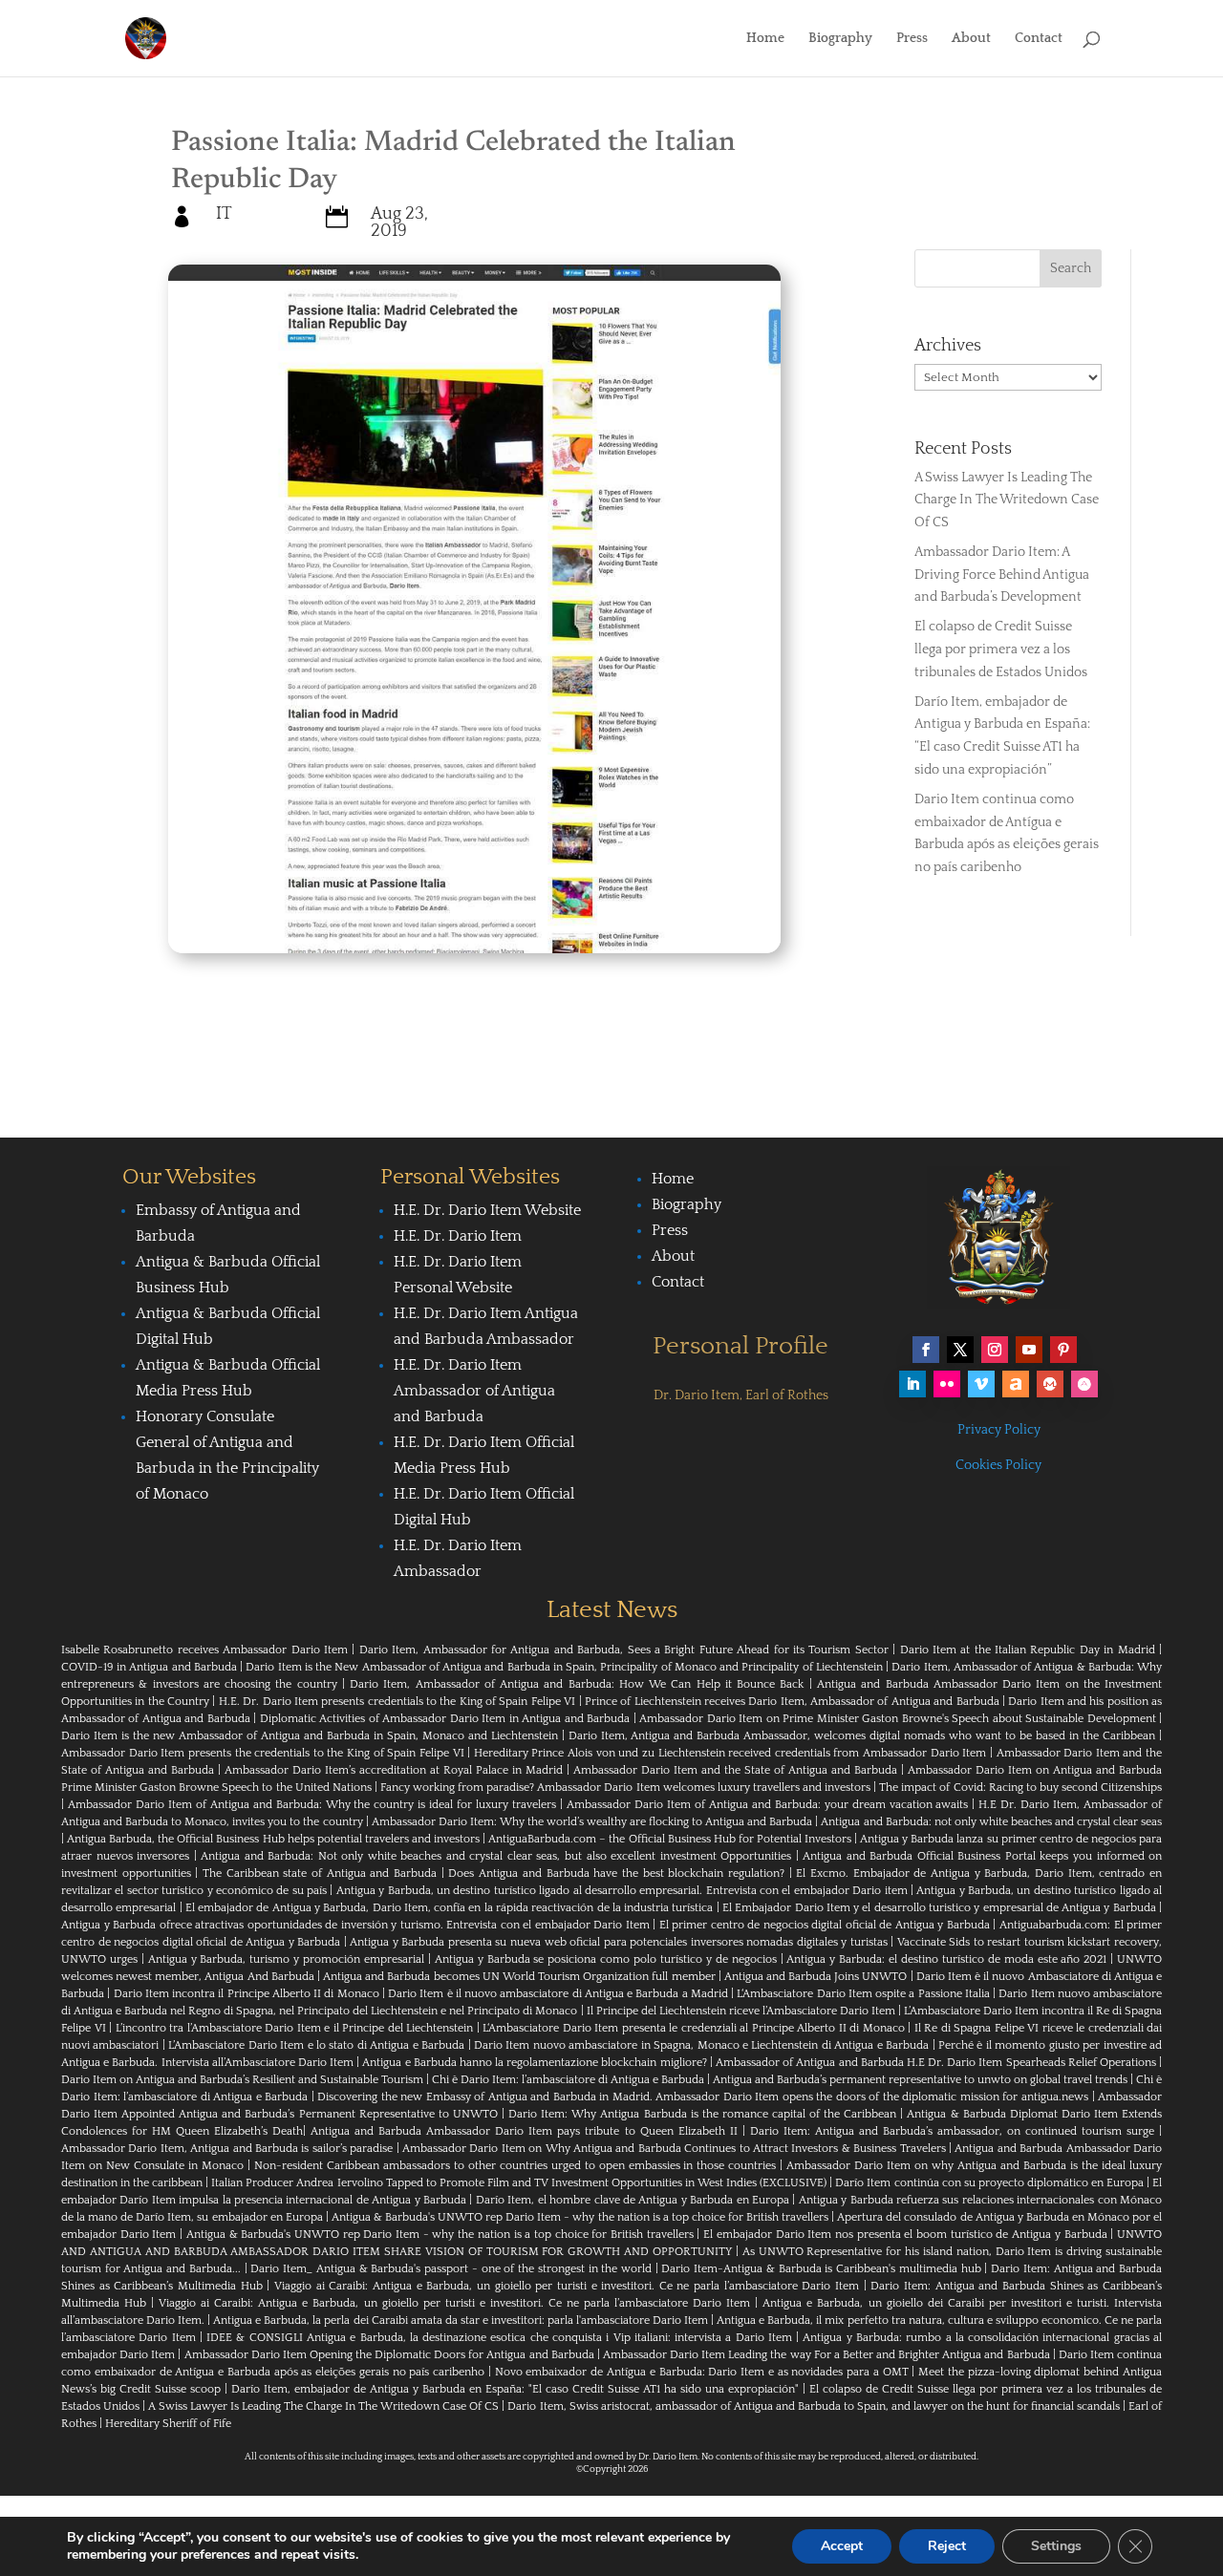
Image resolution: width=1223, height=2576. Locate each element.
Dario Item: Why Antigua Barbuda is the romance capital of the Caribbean (702, 2114)
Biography (840, 39)
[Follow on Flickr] (947, 1384)
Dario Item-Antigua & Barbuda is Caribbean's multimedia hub (821, 2269)
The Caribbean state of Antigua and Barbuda (320, 1873)
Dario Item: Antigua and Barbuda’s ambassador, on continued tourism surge (952, 2131)
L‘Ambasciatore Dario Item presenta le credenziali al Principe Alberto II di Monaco (694, 2028)
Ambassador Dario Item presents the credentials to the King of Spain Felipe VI (263, 1753)
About (971, 39)
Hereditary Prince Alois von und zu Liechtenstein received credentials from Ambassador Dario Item (730, 1753)
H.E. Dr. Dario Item (458, 1236)
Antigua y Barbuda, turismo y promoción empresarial (286, 1959)
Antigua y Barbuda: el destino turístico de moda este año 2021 (946, 1959)
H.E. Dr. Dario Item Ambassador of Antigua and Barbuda (474, 1391)
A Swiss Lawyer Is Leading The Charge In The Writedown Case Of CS (1007, 500)
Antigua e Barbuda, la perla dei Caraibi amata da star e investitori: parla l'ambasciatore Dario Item (461, 2321)
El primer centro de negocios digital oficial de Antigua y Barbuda (825, 1925)
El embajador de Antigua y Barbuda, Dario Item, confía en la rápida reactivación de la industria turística (450, 1908)
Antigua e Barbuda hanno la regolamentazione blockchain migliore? (534, 2063)
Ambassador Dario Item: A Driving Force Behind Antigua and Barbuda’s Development (1002, 575)
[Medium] (1050, 1384)
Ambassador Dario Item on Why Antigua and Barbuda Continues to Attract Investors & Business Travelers (674, 2149)
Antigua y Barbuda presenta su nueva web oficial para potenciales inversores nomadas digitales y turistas (618, 1942)
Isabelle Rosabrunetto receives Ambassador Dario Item (204, 1650)
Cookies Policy (998, 1465)
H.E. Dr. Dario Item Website (487, 1210)
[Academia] (1084, 1384)
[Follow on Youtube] (1029, 1350)
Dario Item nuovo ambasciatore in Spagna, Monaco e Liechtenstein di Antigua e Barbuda (701, 2045)
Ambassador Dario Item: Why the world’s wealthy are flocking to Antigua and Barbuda (592, 1822)
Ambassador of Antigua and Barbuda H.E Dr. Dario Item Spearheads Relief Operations (936, 2063)
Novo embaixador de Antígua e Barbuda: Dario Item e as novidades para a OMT (702, 2372)
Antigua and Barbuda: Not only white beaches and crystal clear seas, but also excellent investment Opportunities (496, 1856)
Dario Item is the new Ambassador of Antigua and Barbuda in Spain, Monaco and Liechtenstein (310, 1736)
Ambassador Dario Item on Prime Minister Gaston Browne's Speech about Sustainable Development (897, 1719)
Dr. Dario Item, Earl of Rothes (741, 1395)
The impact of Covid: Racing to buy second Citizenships (1020, 1788)
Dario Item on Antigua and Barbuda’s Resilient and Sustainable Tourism (242, 2080)
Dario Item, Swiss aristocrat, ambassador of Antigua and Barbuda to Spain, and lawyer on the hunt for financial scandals (813, 2406)
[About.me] (1016, 1384)
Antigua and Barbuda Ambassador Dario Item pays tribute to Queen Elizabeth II (524, 2131)
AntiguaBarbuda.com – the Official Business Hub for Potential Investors (670, 1839)
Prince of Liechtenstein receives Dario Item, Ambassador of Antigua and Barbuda (792, 1702)
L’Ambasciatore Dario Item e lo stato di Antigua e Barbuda (316, 2045)
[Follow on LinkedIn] (912, 1384)
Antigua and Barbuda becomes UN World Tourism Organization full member (519, 1977)
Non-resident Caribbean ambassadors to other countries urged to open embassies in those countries (515, 2166)
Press (912, 39)
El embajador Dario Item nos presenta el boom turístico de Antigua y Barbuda (905, 2235)
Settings (1056, 2546)
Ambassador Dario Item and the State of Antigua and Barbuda (735, 1770)
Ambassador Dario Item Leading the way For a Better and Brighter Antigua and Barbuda (826, 2355)
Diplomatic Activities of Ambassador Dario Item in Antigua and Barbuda (445, 1719)
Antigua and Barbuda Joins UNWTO (816, 1977)
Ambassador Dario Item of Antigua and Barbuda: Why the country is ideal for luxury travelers (312, 1805)
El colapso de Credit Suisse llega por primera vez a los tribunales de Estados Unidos (1001, 649)
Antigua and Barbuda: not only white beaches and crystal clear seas (991, 1822)
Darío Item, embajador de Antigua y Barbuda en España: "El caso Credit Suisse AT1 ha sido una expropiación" (515, 2389)
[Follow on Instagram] (995, 1350)
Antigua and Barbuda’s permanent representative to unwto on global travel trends (920, 2080)
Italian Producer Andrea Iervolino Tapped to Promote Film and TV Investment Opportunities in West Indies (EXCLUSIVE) (519, 2183)
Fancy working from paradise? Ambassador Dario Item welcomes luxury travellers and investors (625, 1788)
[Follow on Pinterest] (1063, 1350)
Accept (842, 2546)
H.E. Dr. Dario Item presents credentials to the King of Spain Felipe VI (397, 1702)
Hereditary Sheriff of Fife (168, 2424)
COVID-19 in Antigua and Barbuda (149, 1667)
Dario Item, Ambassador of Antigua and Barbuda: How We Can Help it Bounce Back (577, 1684)
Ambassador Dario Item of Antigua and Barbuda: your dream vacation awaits (767, 1805)
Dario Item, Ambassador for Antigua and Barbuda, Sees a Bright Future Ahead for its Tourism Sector (624, 1650)
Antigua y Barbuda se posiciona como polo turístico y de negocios (606, 1959)
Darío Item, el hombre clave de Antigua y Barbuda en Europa (633, 2200)
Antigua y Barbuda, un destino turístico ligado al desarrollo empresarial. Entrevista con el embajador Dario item (622, 1891)
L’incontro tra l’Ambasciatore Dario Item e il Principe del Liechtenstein (295, 2028)
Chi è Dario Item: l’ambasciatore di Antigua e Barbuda (568, 2080)
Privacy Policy (999, 1430)
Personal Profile (740, 1346)
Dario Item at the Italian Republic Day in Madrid (1028, 1650)
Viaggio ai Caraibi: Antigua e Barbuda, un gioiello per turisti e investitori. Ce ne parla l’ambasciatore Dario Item (567, 2286)
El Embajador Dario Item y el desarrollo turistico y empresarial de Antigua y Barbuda (939, 1908)
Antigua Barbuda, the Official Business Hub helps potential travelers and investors (273, 1839)
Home (765, 39)
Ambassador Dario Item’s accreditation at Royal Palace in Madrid (394, 1770)
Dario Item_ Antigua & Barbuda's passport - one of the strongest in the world (451, 2269)
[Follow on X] (960, 1350)
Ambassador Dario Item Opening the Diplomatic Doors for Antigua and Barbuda (389, 2355)
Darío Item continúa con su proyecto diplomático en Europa (989, 2183)
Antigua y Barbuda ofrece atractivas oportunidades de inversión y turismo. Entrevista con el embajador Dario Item (355, 1925)
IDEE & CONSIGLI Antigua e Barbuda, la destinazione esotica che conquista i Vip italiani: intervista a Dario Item (499, 2338)
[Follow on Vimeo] (981, 1384)
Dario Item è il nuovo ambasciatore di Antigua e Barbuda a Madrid (558, 1994)
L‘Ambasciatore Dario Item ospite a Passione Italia (863, 1994)
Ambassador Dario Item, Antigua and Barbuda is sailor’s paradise (227, 2149)
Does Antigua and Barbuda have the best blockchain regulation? (616, 1873)
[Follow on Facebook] (926, 1350)
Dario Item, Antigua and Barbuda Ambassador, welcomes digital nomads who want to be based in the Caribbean (862, 1736)
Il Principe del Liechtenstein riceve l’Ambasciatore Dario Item (741, 2011)
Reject (947, 2546)
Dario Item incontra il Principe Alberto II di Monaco (247, 1994)
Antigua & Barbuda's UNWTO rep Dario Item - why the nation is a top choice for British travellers (580, 2217)
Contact (1039, 39)
